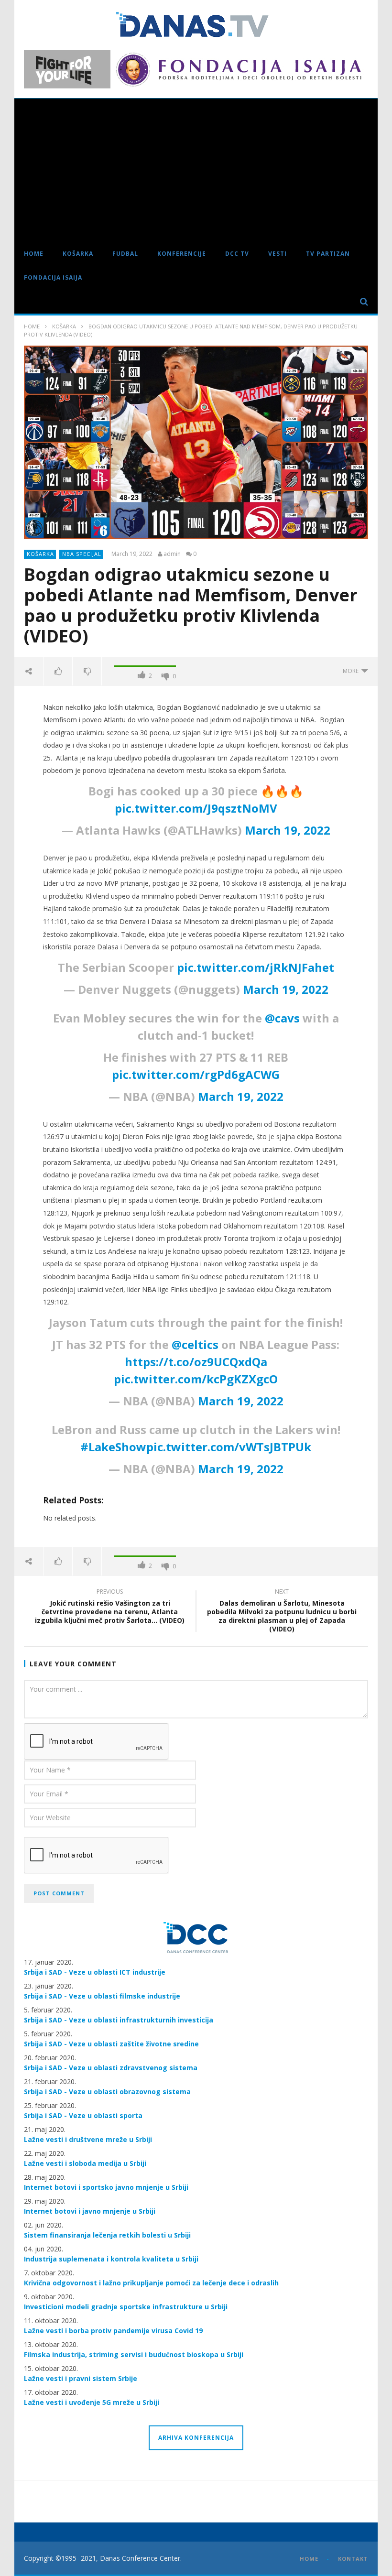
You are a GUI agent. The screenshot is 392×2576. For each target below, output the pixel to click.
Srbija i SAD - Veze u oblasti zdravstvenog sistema (111, 2068)
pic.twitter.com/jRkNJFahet (256, 967)
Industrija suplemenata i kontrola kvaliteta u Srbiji (111, 2259)
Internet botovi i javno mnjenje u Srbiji (90, 2211)
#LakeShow (113, 1447)
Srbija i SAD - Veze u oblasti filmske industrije (102, 1996)
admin (172, 554)
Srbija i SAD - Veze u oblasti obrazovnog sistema (107, 2092)
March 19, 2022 (288, 830)
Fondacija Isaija (53, 277)
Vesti (278, 254)
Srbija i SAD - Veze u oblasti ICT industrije (95, 1972)
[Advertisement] (196, 170)
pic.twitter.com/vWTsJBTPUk (229, 1447)
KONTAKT (353, 2559)
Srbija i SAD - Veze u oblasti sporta (83, 2115)
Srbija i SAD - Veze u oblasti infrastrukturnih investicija (119, 2020)
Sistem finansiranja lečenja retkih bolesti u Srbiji (107, 2235)
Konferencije (182, 254)
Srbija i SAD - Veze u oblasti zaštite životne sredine (111, 2044)
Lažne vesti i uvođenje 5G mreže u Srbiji (92, 2402)
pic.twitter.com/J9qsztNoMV (196, 808)
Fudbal (125, 254)
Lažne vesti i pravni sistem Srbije (81, 2378)
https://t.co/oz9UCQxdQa (196, 1362)
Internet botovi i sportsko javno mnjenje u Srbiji (106, 2187)
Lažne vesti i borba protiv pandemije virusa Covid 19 (113, 2331)
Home (34, 254)
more (352, 671)
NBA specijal (82, 554)
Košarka (78, 254)
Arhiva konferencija (196, 2438)
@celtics (195, 1344)
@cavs (282, 1018)
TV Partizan (328, 254)
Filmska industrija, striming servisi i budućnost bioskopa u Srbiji (134, 2354)
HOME (309, 2559)
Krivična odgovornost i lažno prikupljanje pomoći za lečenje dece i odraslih (151, 2283)
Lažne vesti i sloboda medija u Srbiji (85, 2163)
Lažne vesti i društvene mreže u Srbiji (88, 2139)
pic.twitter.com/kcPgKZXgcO (196, 1379)
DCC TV (237, 254)
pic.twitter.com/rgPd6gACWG (196, 1074)
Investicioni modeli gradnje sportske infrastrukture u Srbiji (126, 2307)
